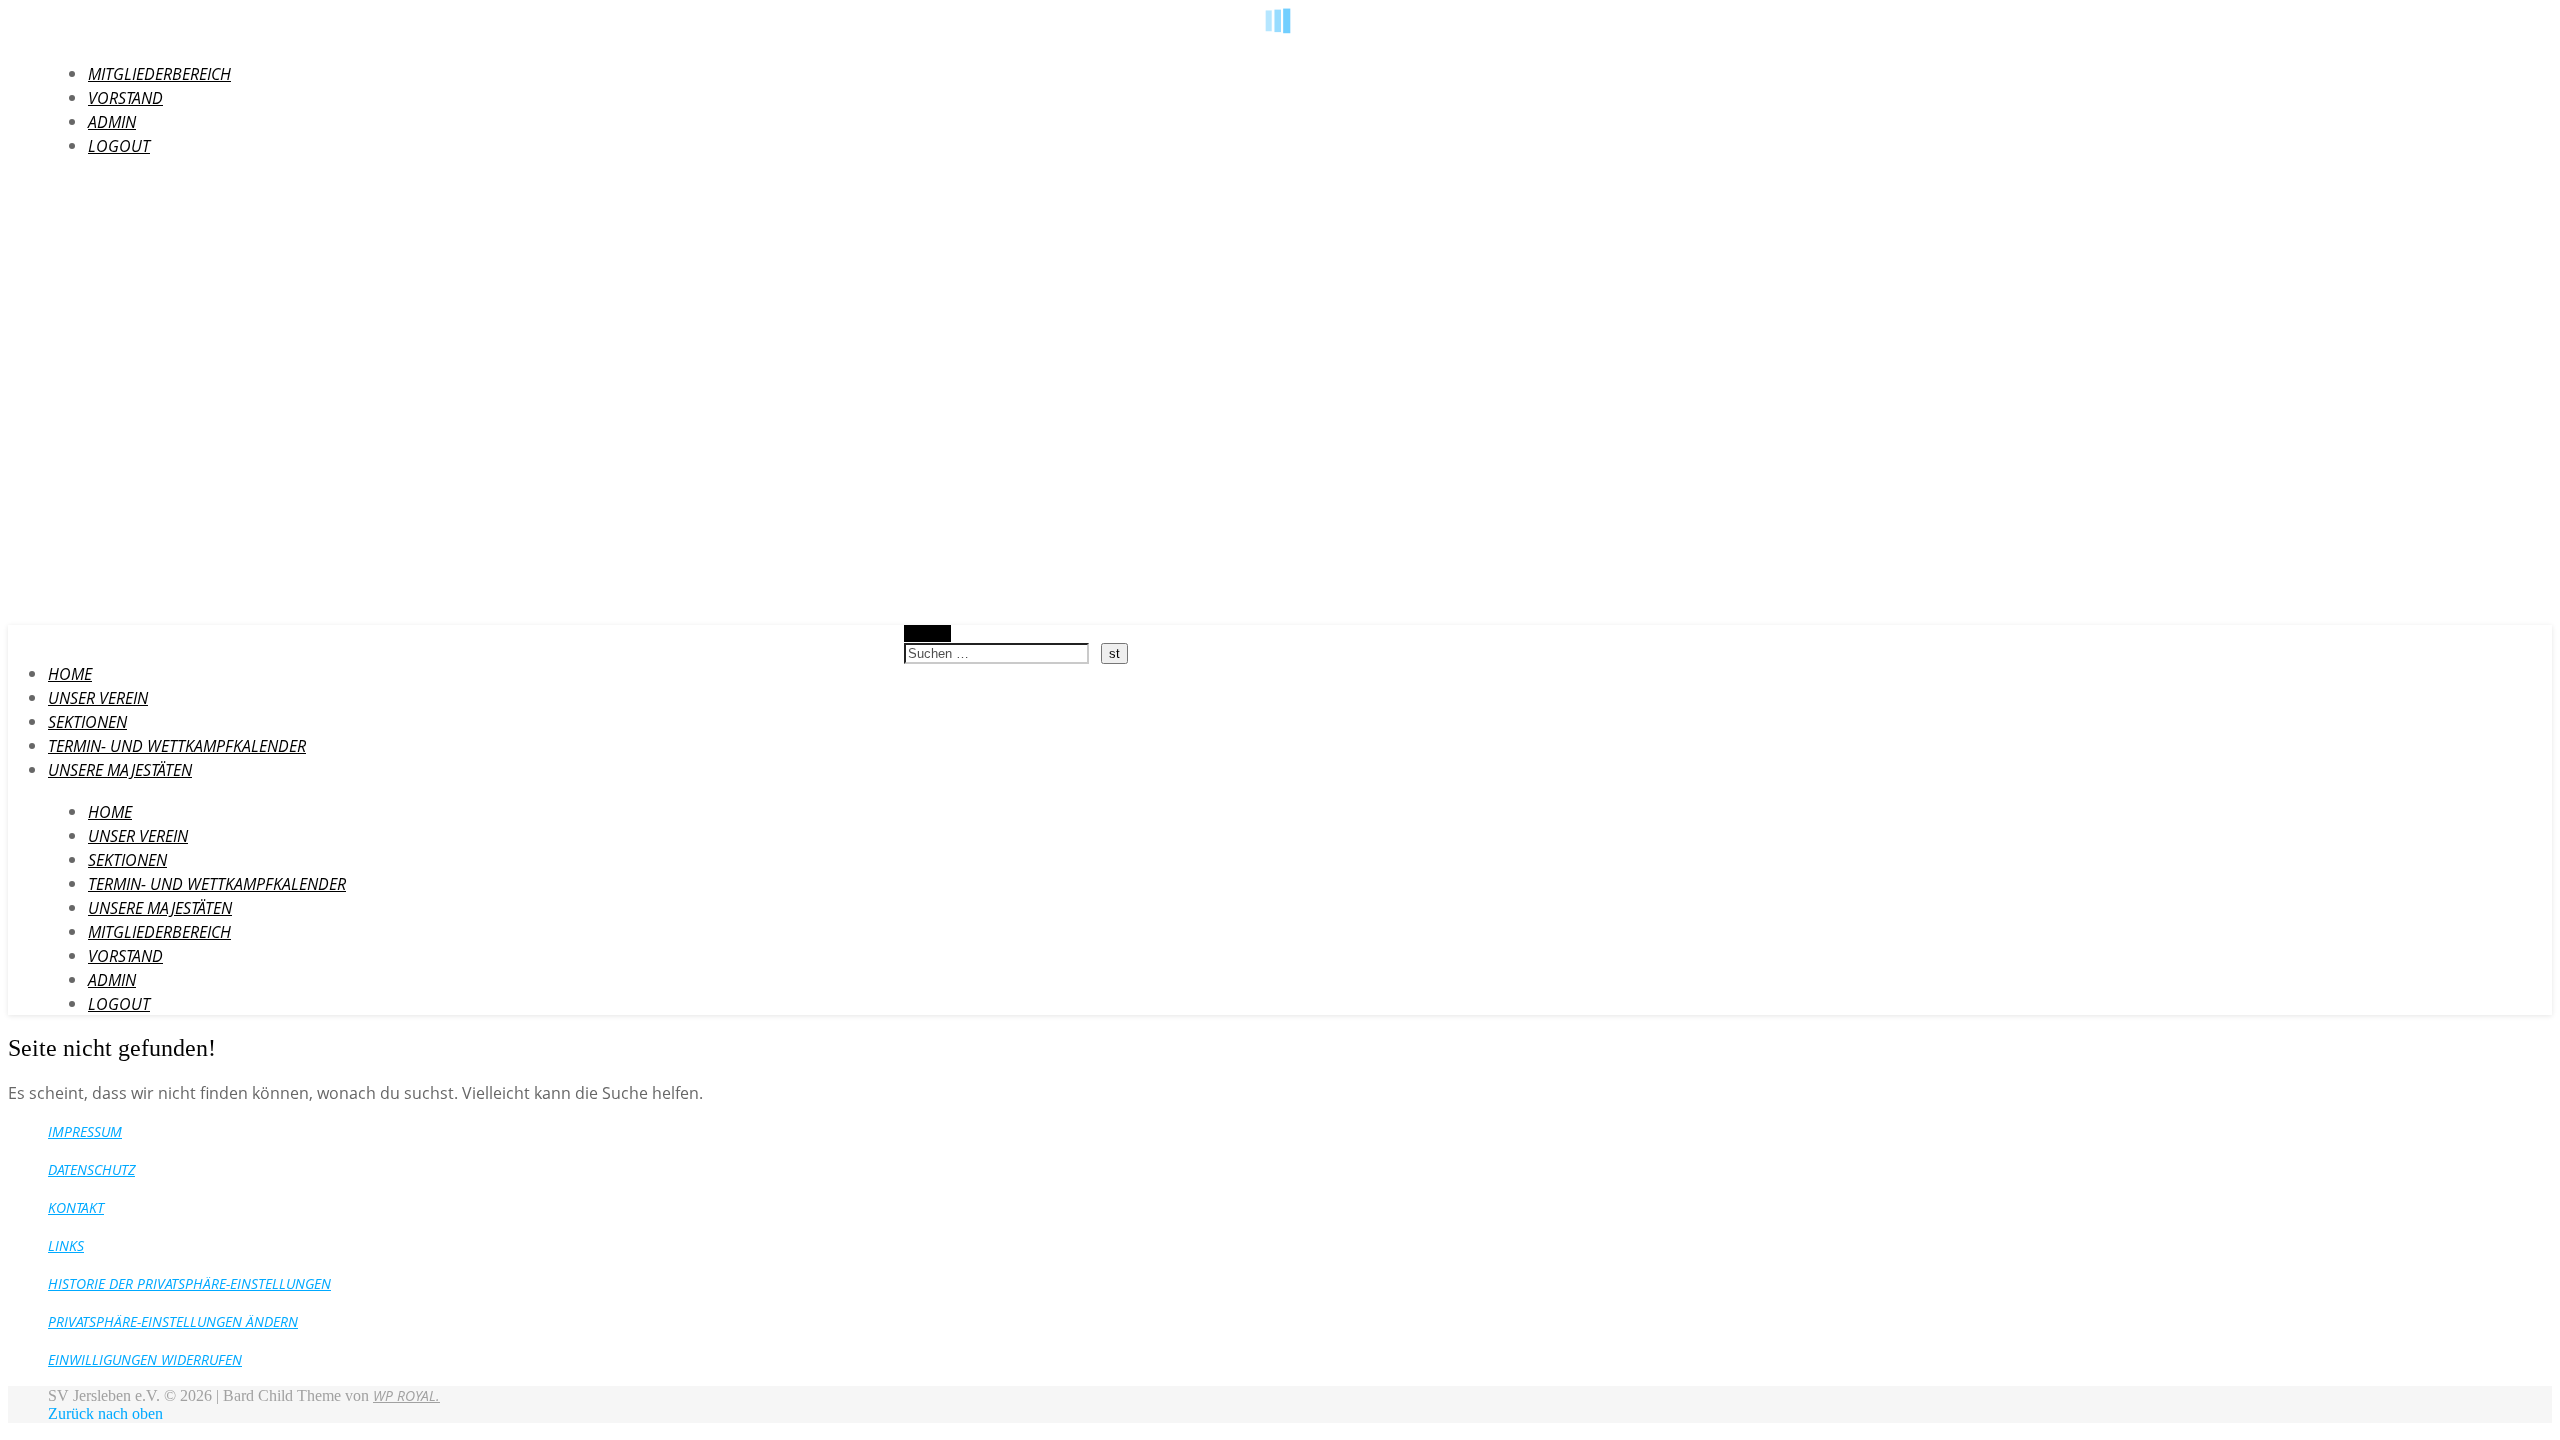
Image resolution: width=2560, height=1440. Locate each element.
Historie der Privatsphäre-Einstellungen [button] (189, 1283)
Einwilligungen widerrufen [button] (145, 1359)
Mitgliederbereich (159, 74)
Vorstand (125, 98)
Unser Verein (98, 698)
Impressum (85, 1131)
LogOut (119, 146)
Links (66, 1245)
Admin (112, 122)
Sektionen (87, 722)
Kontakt (76, 1207)
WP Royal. (406, 1395)
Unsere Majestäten (120, 770)
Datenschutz (91, 1169)
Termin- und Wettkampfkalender (177, 746)
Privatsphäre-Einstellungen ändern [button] (173, 1321)
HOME (70, 674)
